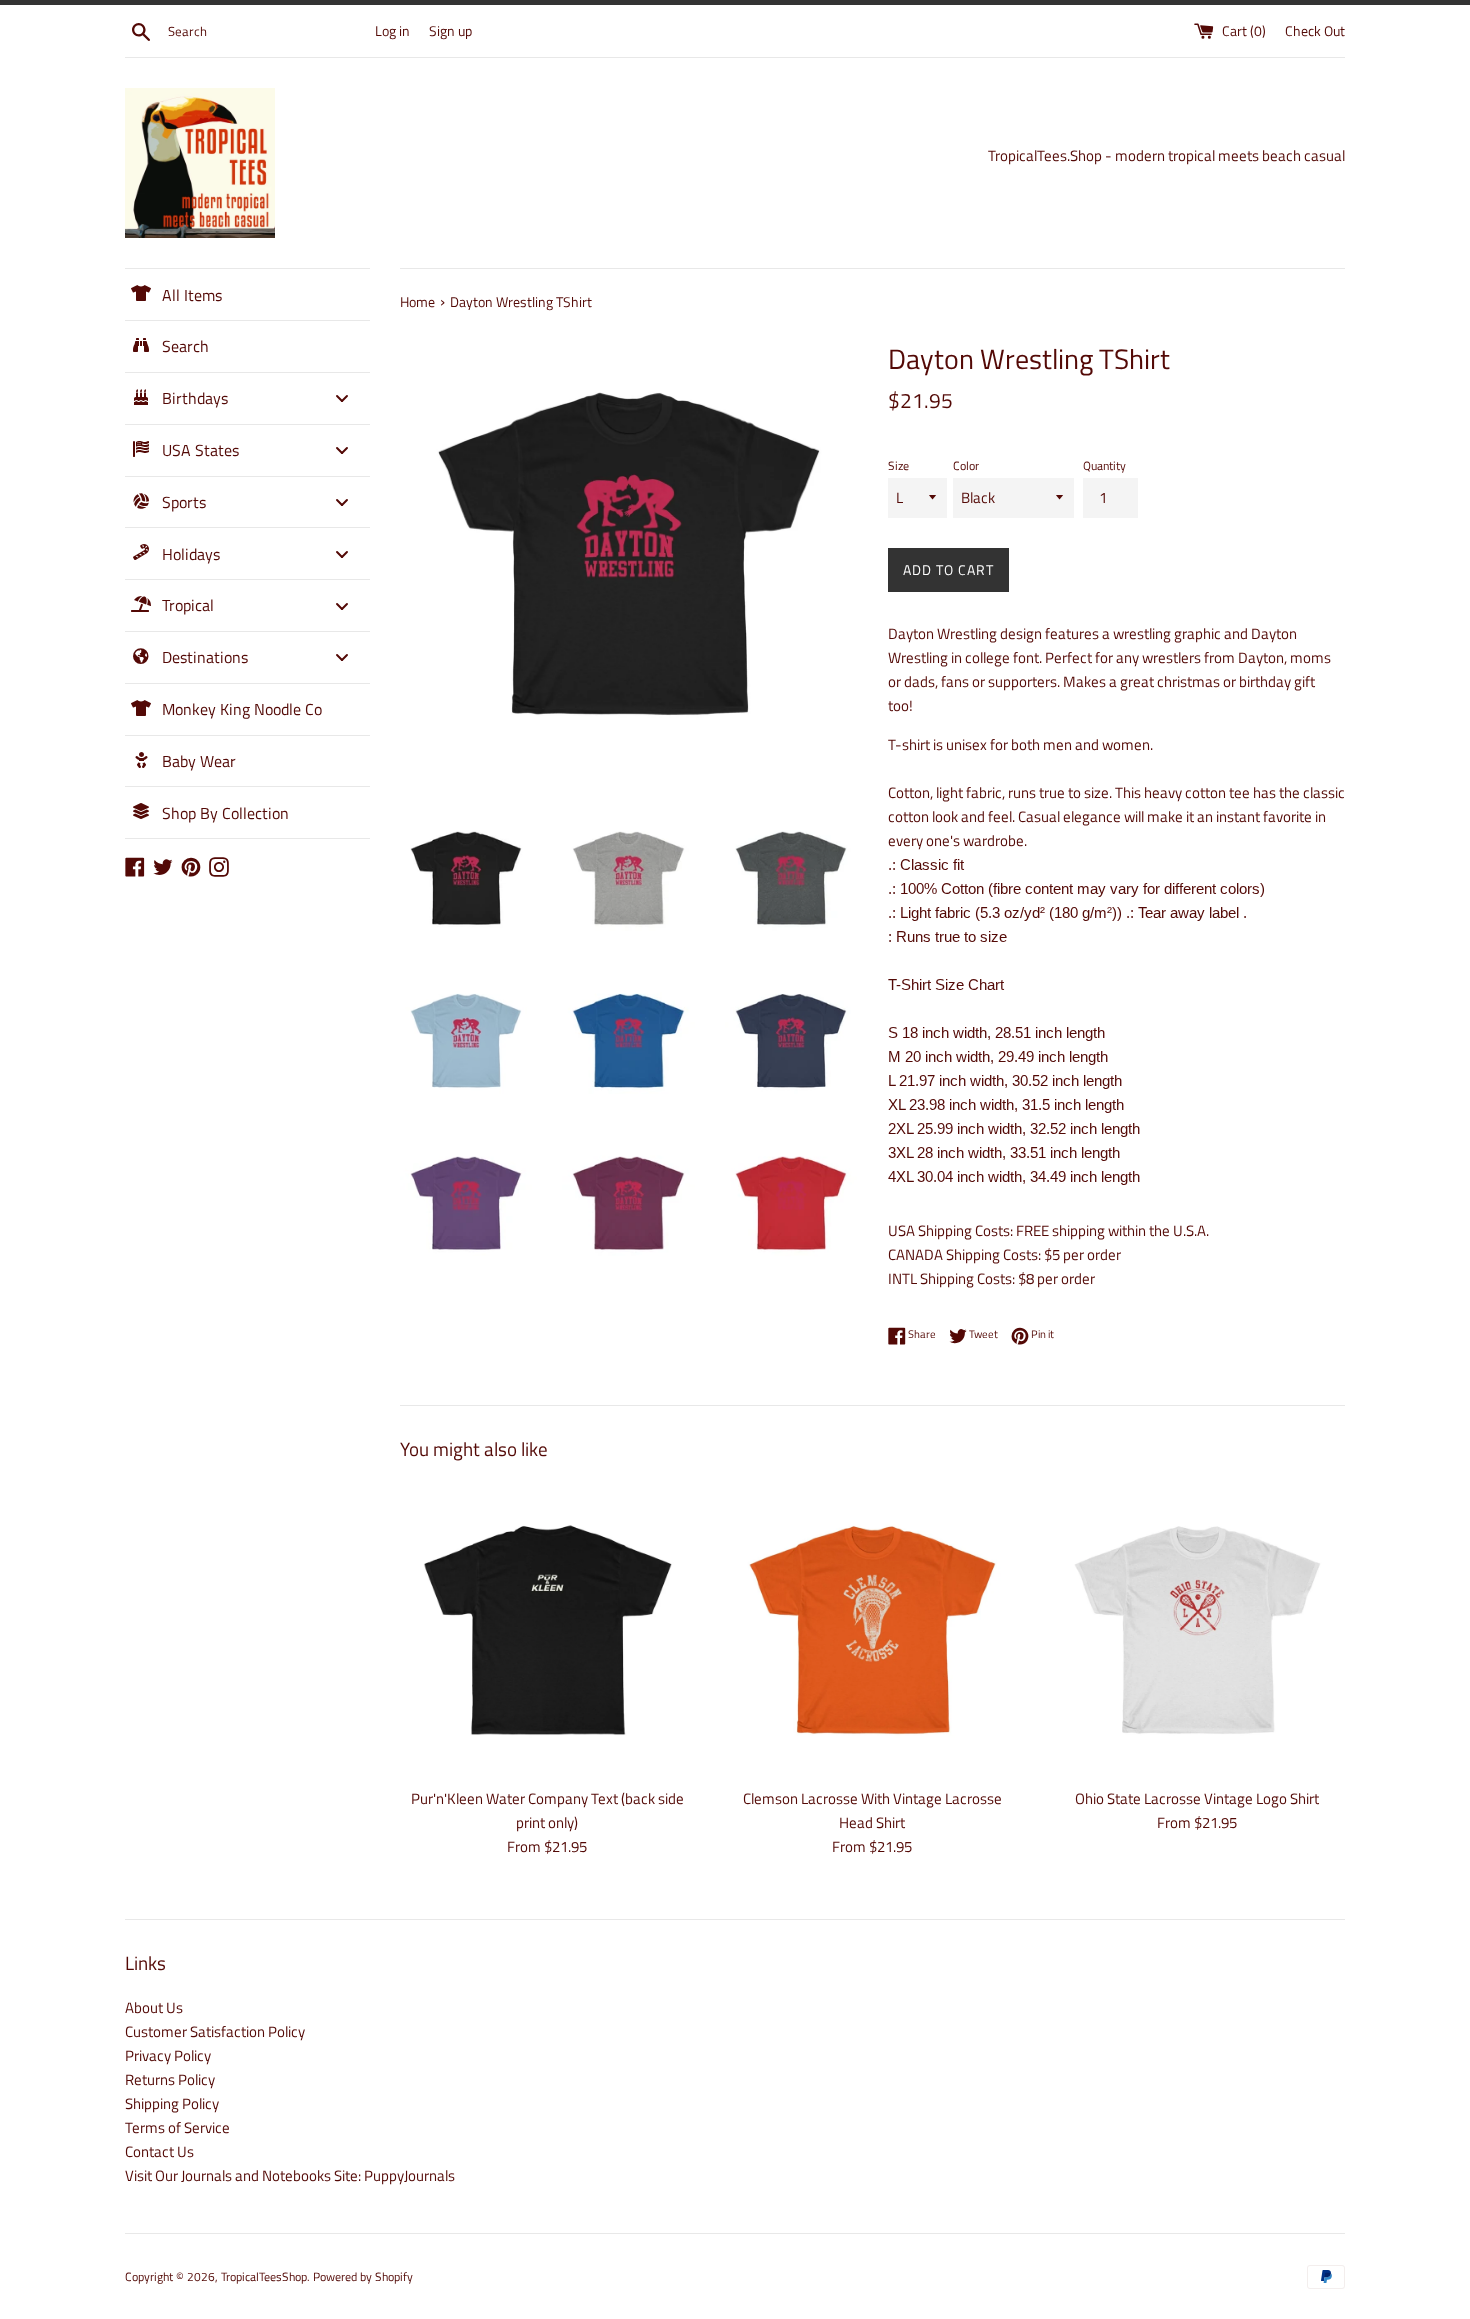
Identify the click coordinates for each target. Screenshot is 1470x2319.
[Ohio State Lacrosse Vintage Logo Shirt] (1197, 1629)
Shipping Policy (172, 2103)
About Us (154, 2007)
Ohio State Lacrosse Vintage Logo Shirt (1197, 1798)
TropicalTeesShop (264, 2276)
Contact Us (159, 2151)
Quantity (1104, 465)
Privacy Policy (168, 2055)
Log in (392, 31)
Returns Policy (170, 2079)
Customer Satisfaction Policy (215, 2031)
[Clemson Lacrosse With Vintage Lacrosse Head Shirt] (872, 1629)
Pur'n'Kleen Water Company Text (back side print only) (547, 1810)
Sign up (450, 31)
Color (966, 465)
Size (898, 465)
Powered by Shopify (363, 2276)
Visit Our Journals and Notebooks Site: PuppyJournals (290, 2175)
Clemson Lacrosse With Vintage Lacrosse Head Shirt (872, 1810)
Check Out (1315, 31)
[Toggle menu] (342, 398)
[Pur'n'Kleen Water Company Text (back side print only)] (547, 1629)
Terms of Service (177, 2127)
